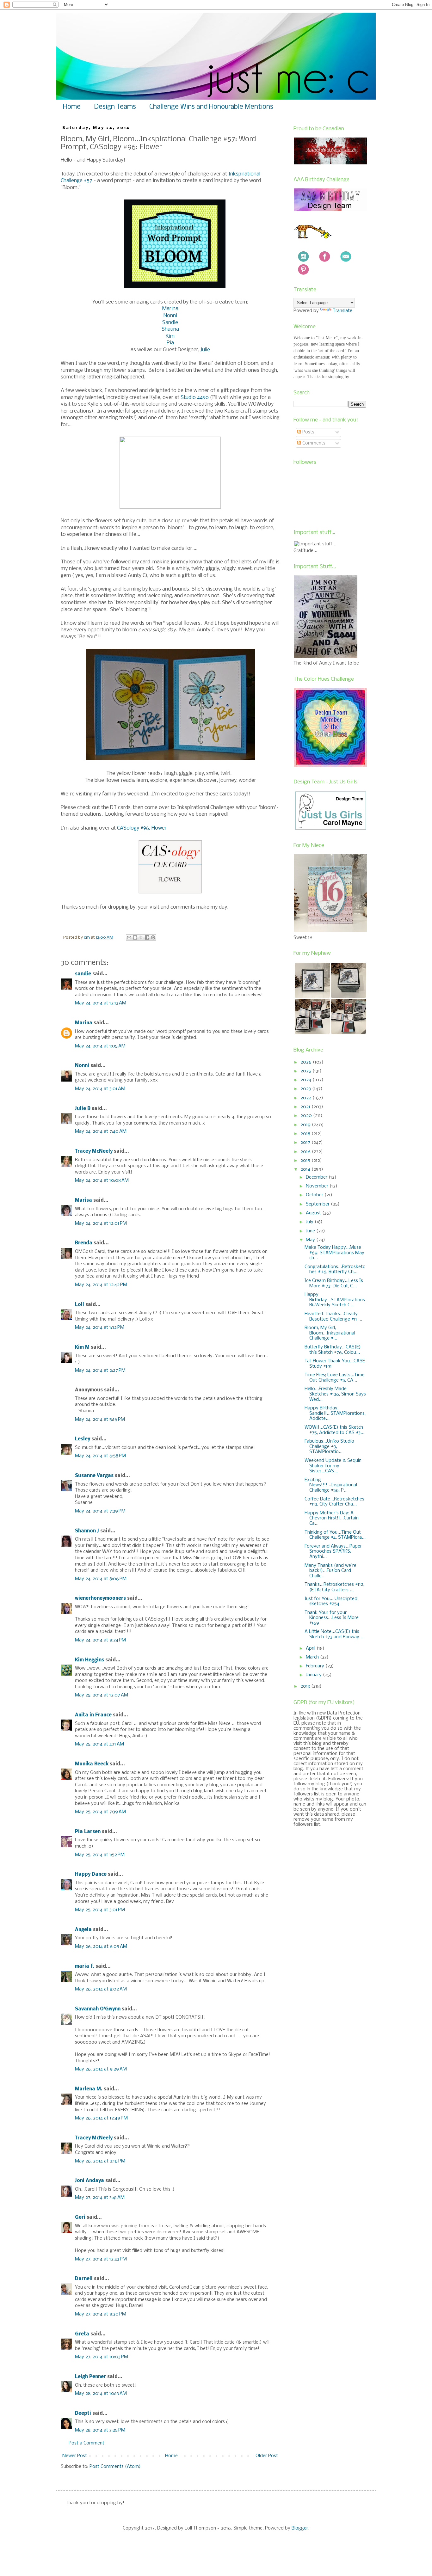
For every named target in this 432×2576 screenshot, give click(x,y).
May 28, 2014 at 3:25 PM (100, 2430)
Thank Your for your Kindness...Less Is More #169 (332, 1618)
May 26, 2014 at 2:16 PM (100, 2161)
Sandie (170, 323)
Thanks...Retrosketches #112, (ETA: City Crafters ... (334, 1587)
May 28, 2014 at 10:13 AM (101, 2394)
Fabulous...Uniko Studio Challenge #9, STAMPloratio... (329, 1447)
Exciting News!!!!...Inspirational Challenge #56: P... (331, 1485)
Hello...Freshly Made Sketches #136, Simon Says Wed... (335, 1394)
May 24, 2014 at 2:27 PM (100, 1371)
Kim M (82, 1347)
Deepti (83, 2413)
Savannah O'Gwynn (98, 2009)
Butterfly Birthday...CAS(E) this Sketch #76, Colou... (333, 1350)
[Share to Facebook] (147, 937)
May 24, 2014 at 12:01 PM (101, 1224)
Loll (80, 1305)
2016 (306, 1152)
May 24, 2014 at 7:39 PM (100, 1511)
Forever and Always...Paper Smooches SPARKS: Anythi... (333, 1552)
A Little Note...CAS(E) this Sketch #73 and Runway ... (334, 1634)
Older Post (267, 2456)
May (311, 1240)
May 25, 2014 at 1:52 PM (100, 1855)
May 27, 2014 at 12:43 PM (101, 2259)
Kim (170, 336)
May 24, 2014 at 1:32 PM (100, 1328)
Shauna (170, 329)
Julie (205, 350)
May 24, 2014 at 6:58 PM (100, 1456)
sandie (83, 974)
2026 (307, 1062)
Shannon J (87, 1531)
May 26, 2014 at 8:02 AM (101, 1989)
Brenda (84, 1243)
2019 (306, 1125)
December (317, 1177)
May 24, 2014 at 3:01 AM (100, 1089)
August (314, 1213)
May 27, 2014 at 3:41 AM (100, 2198)
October (315, 1195)
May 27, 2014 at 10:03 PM (102, 2357)
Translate (343, 311)
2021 (306, 1107)
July (310, 1222)
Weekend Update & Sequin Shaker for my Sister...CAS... (333, 1466)
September (318, 1204)
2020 (307, 1116)
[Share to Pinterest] (153, 937)
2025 (306, 1071)
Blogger (300, 2528)
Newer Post (75, 2456)
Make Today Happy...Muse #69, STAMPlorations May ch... (334, 1253)
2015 (306, 1161)
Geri (80, 2217)
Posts (308, 432)
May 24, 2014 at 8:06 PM (101, 1579)
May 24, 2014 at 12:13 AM (101, 1003)
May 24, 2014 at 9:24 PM (100, 1640)
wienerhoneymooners (100, 1598)
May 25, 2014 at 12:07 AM (102, 1695)
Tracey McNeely (94, 1151)
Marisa (83, 1200)
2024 (306, 1080)
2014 (306, 1169)
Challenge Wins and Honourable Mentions (211, 107)
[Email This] (129, 937)
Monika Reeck (92, 1764)
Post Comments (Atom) (115, 2467)
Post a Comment (86, 2443)
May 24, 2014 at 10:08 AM (102, 1181)
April (311, 1648)
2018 (306, 1134)
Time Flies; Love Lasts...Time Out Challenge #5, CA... (335, 1378)
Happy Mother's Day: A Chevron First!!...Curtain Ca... (332, 1518)
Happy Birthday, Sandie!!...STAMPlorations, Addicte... (335, 1414)
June (311, 1231)
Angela (83, 1930)
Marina (170, 309)
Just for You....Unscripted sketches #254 (331, 1601)
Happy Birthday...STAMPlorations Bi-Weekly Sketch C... (335, 1300)
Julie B (83, 1109)
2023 (306, 1089)
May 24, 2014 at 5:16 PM (100, 1420)
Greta (82, 2334)
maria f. (85, 1966)
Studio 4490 (195, 398)
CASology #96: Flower (142, 828)
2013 (306, 1686)
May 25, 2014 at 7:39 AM (100, 1812)
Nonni (170, 316)
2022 (306, 1098)
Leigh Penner (90, 2377)
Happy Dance (91, 1874)
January (314, 1675)
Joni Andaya (89, 2181)
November (318, 1186)
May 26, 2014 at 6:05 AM (101, 1947)
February (316, 1666)
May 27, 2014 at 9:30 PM (101, 2314)
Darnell (84, 2279)
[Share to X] (141, 937)
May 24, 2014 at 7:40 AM (101, 1132)
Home (72, 107)
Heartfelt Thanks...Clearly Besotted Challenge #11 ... (333, 1317)
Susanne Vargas (94, 1476)
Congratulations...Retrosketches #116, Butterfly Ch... (335, 1270)
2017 (306, 1143)
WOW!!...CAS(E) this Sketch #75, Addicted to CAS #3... (334, 1430)
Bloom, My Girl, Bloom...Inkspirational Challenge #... (330, 1333)
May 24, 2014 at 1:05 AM (100, 1046)
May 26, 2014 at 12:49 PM (101, 2118)
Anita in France (93, 1715)
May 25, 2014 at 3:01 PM (100, 1910)
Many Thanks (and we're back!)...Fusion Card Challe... (330, 1571)
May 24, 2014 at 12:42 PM (101, 1285)
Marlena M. (89, 2089)
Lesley (83, 1439)
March (313, 1657)
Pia (170, 343)
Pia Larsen (88, 1832)
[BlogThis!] (135, 937)
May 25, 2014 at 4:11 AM (99, 1744)
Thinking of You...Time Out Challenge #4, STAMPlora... (335, 1535)
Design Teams (115, 107)
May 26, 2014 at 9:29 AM (101, 2069)
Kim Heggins (89, 1660)
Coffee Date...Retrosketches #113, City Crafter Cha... (334, 1502)
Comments (313, 443)
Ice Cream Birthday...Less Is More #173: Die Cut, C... (334, 1283)
